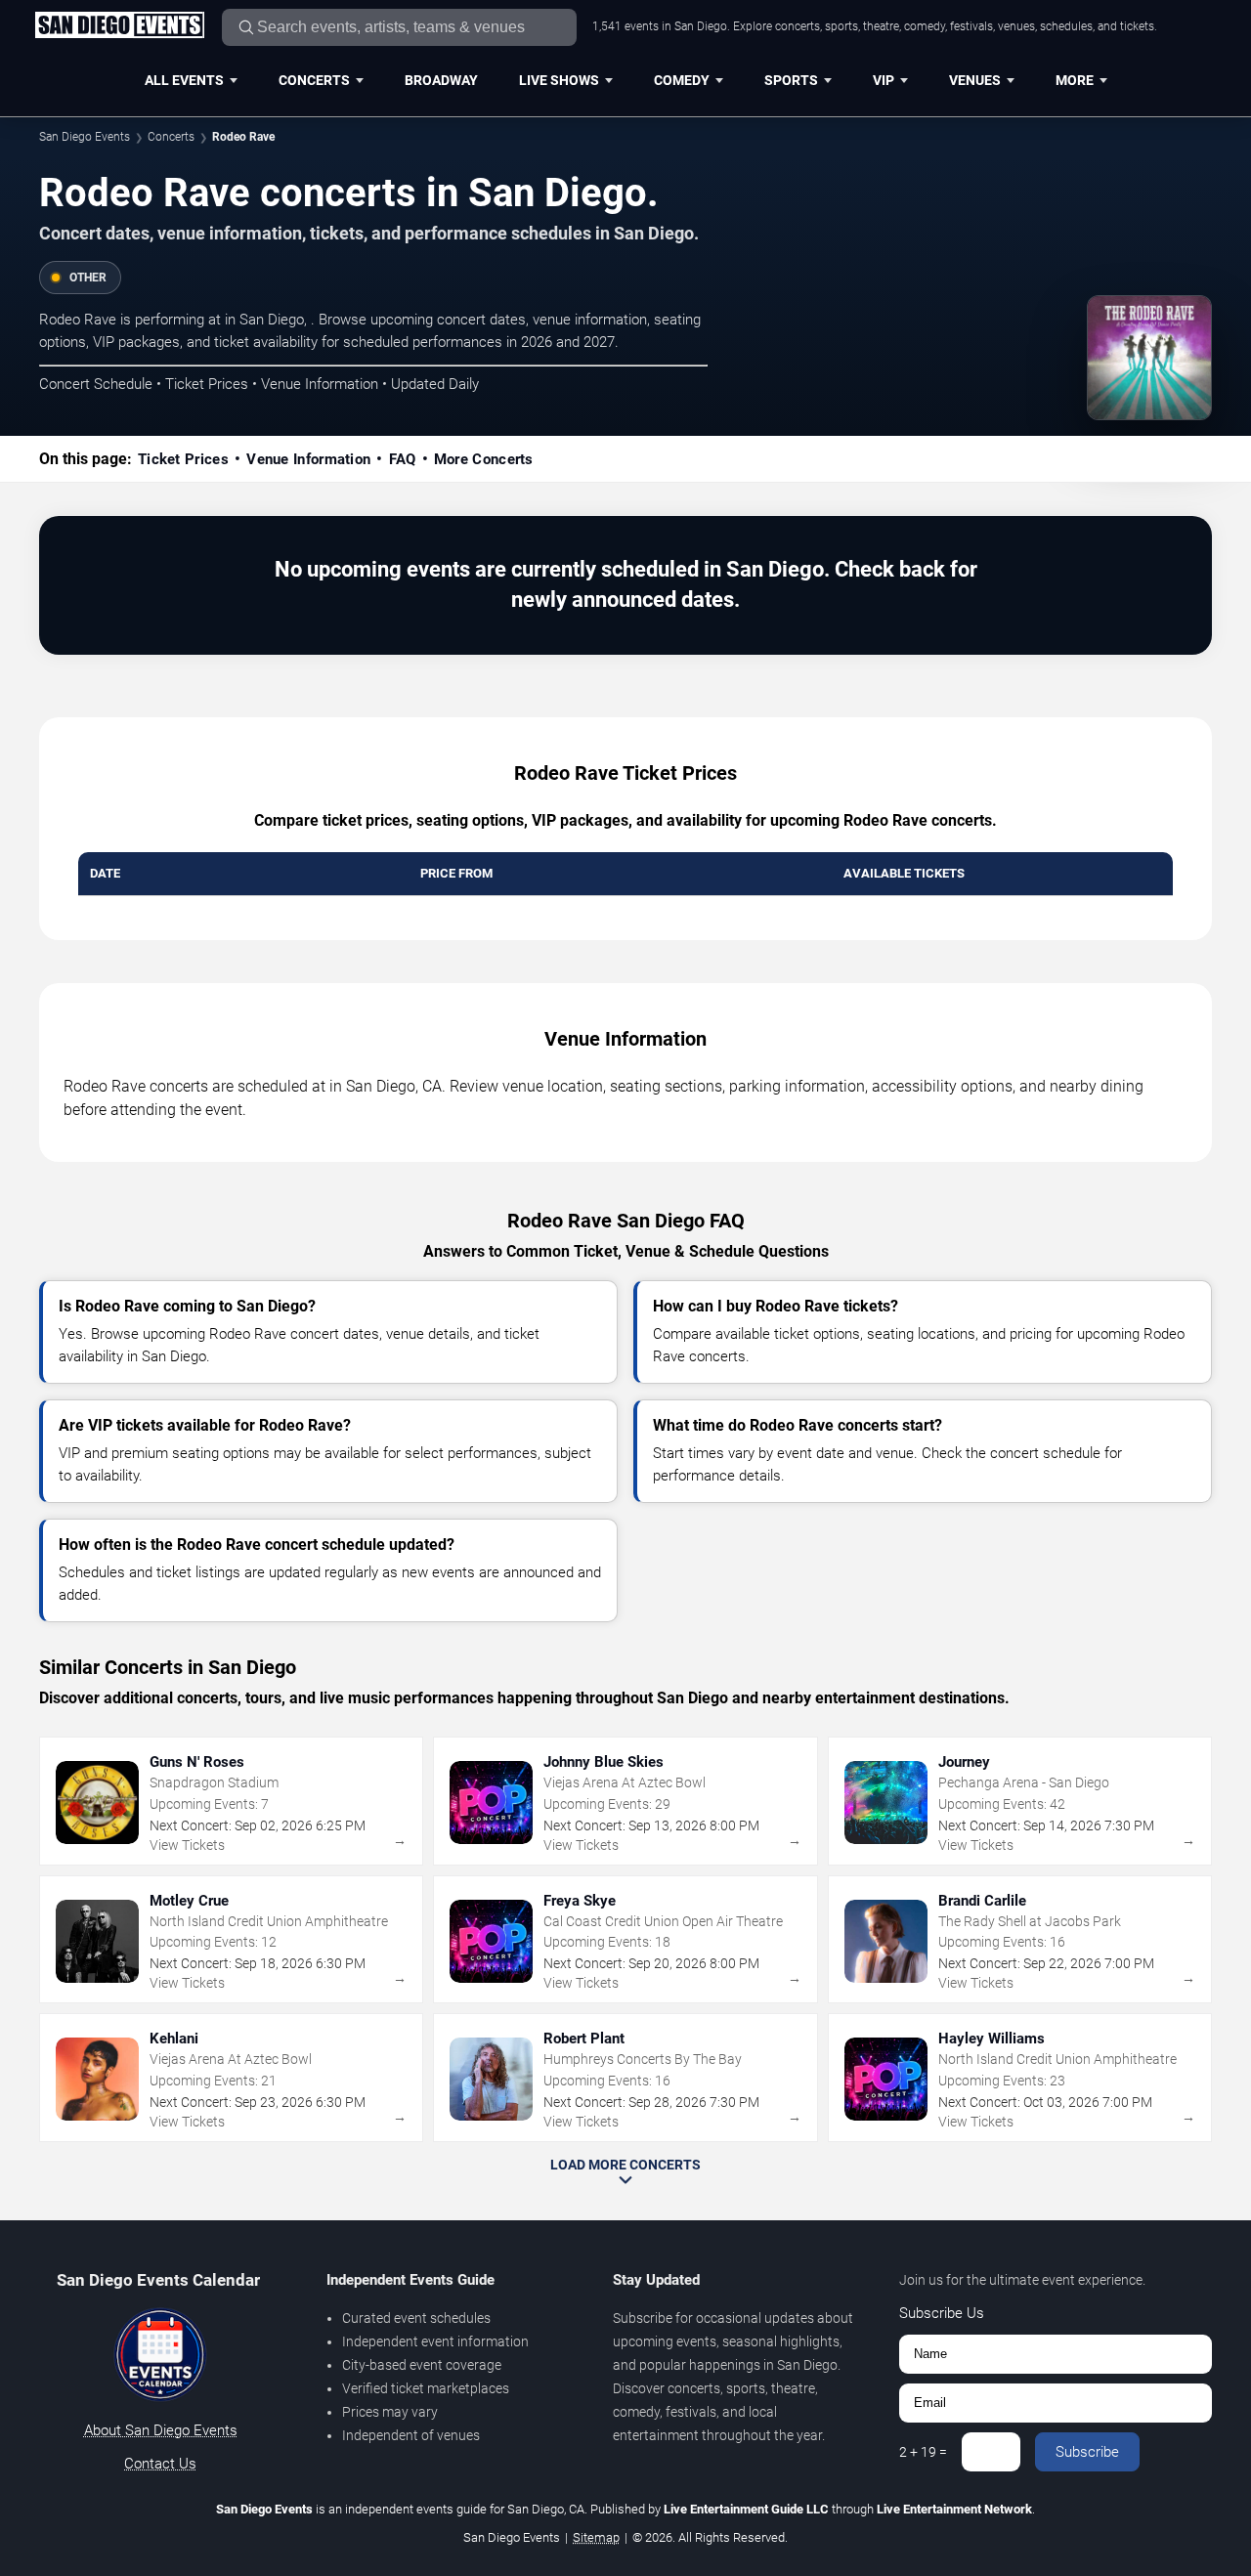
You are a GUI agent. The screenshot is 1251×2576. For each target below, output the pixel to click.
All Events (184, 80)
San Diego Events (85, 137)
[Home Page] (119, 26)
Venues (975, 80)
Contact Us (160, 2464)
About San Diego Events (161, 2430)
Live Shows (559, 80)
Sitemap (596, 2537)
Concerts (314, 80)
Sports (791, 80)
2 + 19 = (923, 2452)
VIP (884, 80)
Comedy (682, 80)
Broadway (441, 80)
